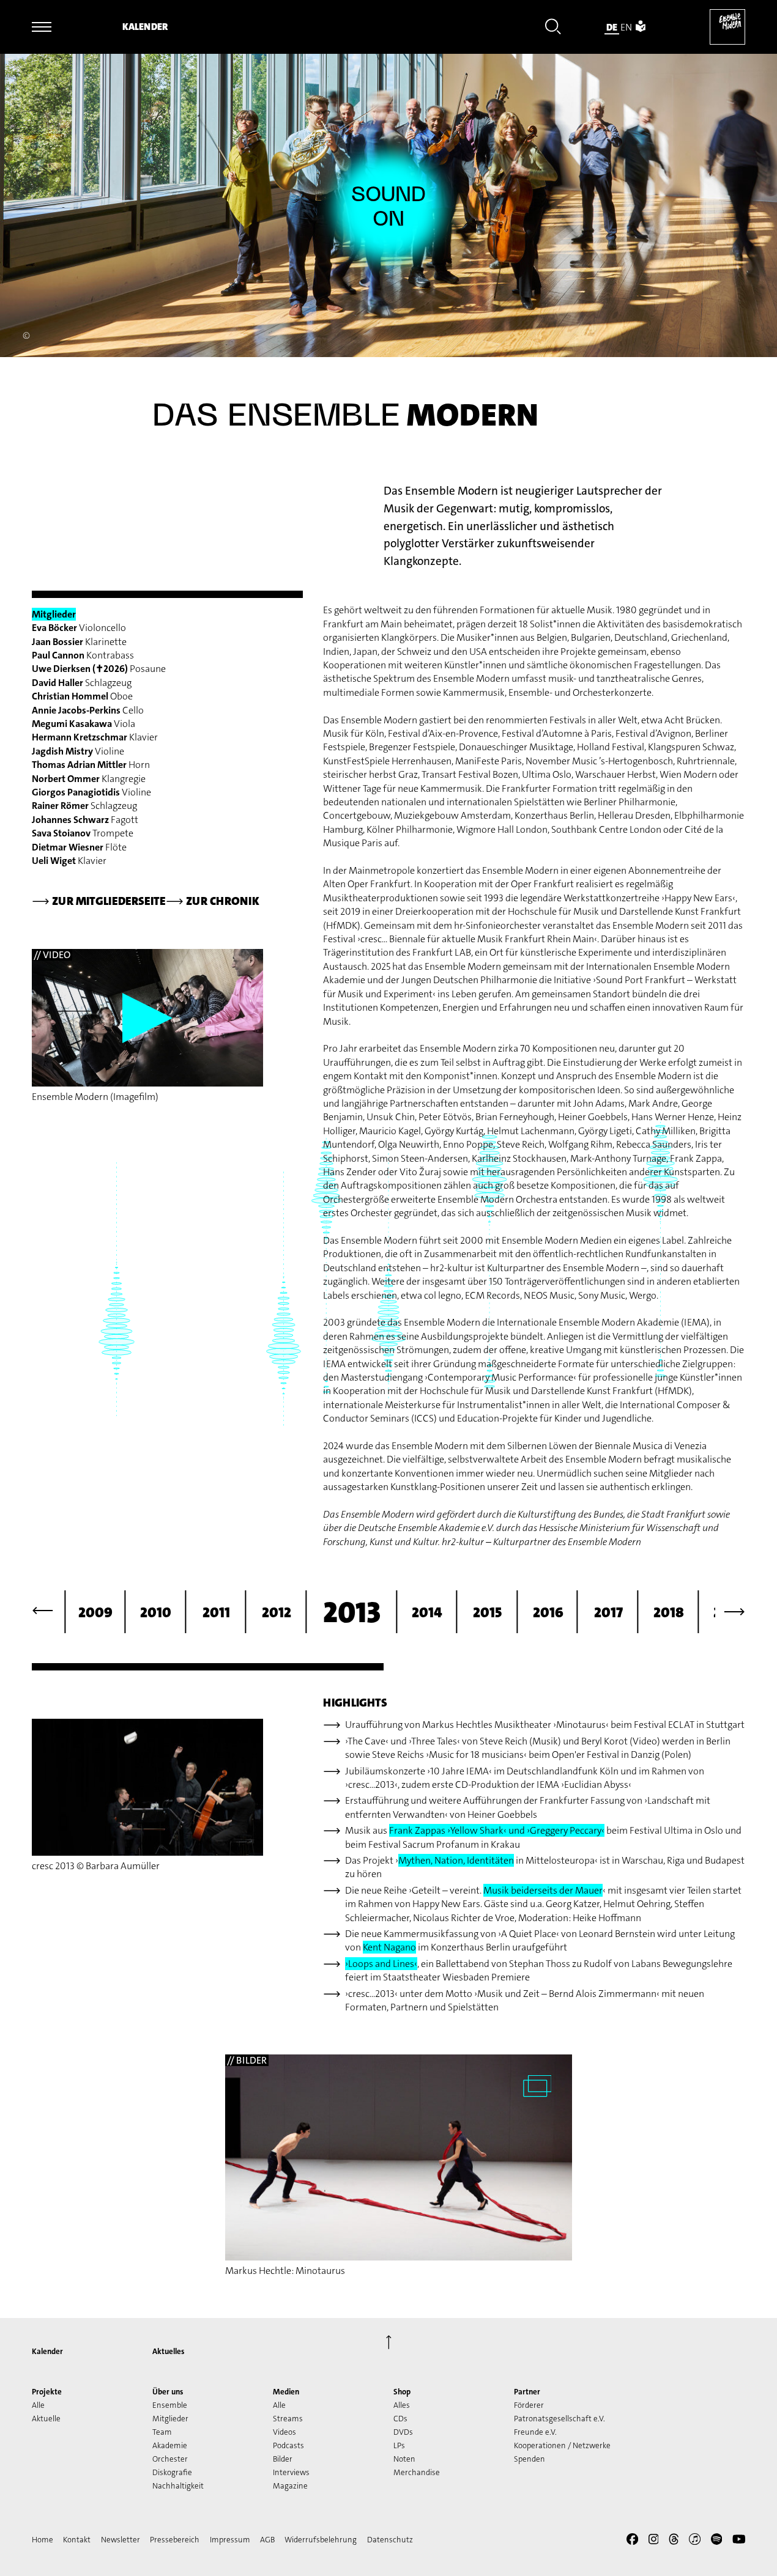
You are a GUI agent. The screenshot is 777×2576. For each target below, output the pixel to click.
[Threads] (674, 2541)
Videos (284, 2432)
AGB (267, 2540)
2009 (95, 1612)
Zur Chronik (213, 901)
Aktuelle (46, 2419)
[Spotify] (717, 2541)
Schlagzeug (82, 683)
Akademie (170, 2445)
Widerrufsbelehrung (321, 2540)
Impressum (230, 2540)
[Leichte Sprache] (641, 27)
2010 (156, 1612)
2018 (669, 1612)
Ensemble (170, 2405)
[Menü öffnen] (42, 27)
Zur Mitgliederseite (99, 901)
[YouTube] (739, 2541)
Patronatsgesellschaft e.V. (560, 2419)
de (612, 27)
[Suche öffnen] (553, 28)
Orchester (170, 2459)
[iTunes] (695, 2541)
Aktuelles (168, 2351)
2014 (427, 1612)
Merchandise (417, 2472)
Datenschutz (390, 2540)
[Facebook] (632, 2541)
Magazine (290, 2486)
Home (43, 2540)
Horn (91, 765)
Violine (78, 751)
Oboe (82, 696)
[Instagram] (654, 2541)
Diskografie (172, 2472)
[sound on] (388, 207)
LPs (399, 2445)
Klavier (95, 737)
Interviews (291, 2472)
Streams (288, 2419)
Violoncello (79, 628)
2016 (548, 1612)
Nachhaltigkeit (178, 2486)
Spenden (530, 2459)
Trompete (83, 833)
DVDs (403, 2432)
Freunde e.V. (535, 2432)
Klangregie (89, 779)
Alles (402, 2405)
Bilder (283, 2459)
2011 (216, 1612)
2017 (608, 1612)
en (626, 27)
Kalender (145, 27)
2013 (352, 1612)
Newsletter (121, 2540)
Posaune (99, 669)
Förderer (529, 2405)
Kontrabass (83, 655)
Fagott (85, 820)
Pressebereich (175, 2540)
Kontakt (77, 2540)
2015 (487, 1612)
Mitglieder (170, 2419)
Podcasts (288, 2445)
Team (162, 2432)
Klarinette (79, 642)
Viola (84, 724)
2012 (277, 1612)
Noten (404, 2459)
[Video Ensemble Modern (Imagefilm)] (147, 1018)
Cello (88, 710)
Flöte (79, 847)
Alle (38, 2405)
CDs (400, 2419)
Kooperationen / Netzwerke (562, 2445)
